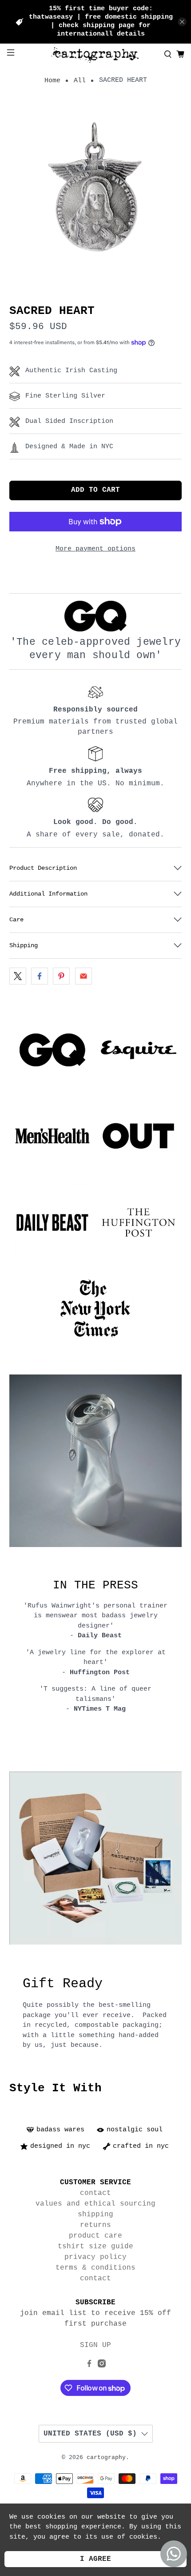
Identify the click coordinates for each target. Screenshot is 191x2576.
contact (95, 2193)
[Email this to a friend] (84, 976)
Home (52, 81)
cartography (106, 2458)
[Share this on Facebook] (40, 976)
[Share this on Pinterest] (61, 976)
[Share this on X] (18, 976)
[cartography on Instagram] (102, 2366)
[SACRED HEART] (96, 191)
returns (95, 2225)
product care (95, 2236)
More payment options (95, 549)
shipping (95, 2214)
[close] (182, 22)
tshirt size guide (95, 2246)
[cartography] (96, 54)
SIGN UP (95, 2345)
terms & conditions (95, 2268)
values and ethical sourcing (95, 2204)
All (80, 81)
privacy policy (95, 2257)
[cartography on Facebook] (89, 2366)
